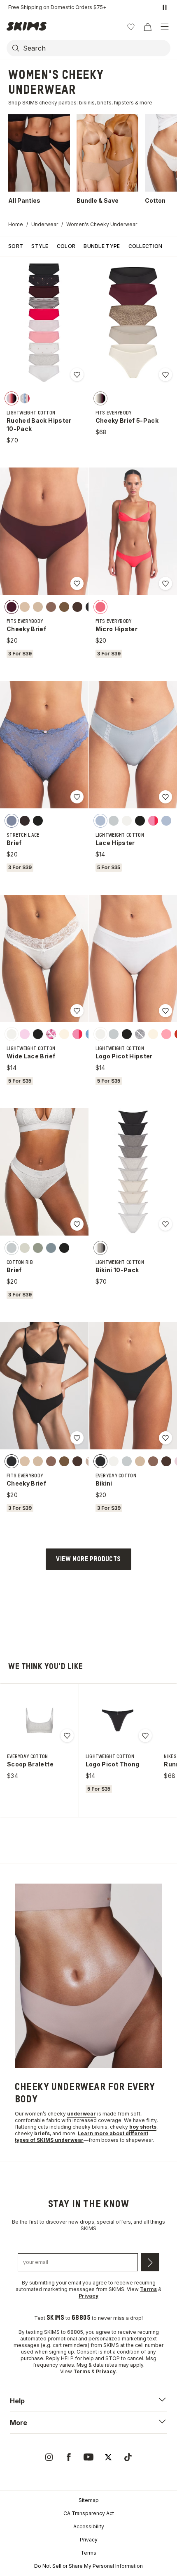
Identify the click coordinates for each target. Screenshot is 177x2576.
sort (16, 246)
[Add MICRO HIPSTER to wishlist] (165, 583)
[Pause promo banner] (165, 7)
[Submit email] (150, 2262)
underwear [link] (82, 2114)
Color (66, 246)
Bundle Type (102, 246)
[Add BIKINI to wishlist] (165, 1438)
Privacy (89, 2540)
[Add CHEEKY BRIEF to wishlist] (77, 583)
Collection (146, 246)
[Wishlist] (131, 27)
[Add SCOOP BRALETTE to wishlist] (67, 1736)
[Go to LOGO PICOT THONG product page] (118, 1720)
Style (40, 246)
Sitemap (89, 2500)
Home (16, 224)
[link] (49, 2457)
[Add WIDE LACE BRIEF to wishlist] (77, 1011)
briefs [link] (42, 2133)
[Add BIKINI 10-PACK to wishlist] (165, 1224)
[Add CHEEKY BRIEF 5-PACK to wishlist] (165, 375)
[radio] (12, 398)
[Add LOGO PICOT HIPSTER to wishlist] (165, 1011)
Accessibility (89, 2526)
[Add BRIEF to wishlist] (77, 797)
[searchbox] (96, 48)
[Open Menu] (165, 27)
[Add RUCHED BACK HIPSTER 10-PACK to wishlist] (77, 375)
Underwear (45, 224)
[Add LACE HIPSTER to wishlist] (165, 797)
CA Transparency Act (89, 2513)
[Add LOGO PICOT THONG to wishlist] (145, 1736)
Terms (88, 2553)
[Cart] (147, 27)
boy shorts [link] (143, 2127)
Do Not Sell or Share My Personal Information (88, 2566)
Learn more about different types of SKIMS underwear (82, 2137)
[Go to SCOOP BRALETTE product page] (40, 1720)
